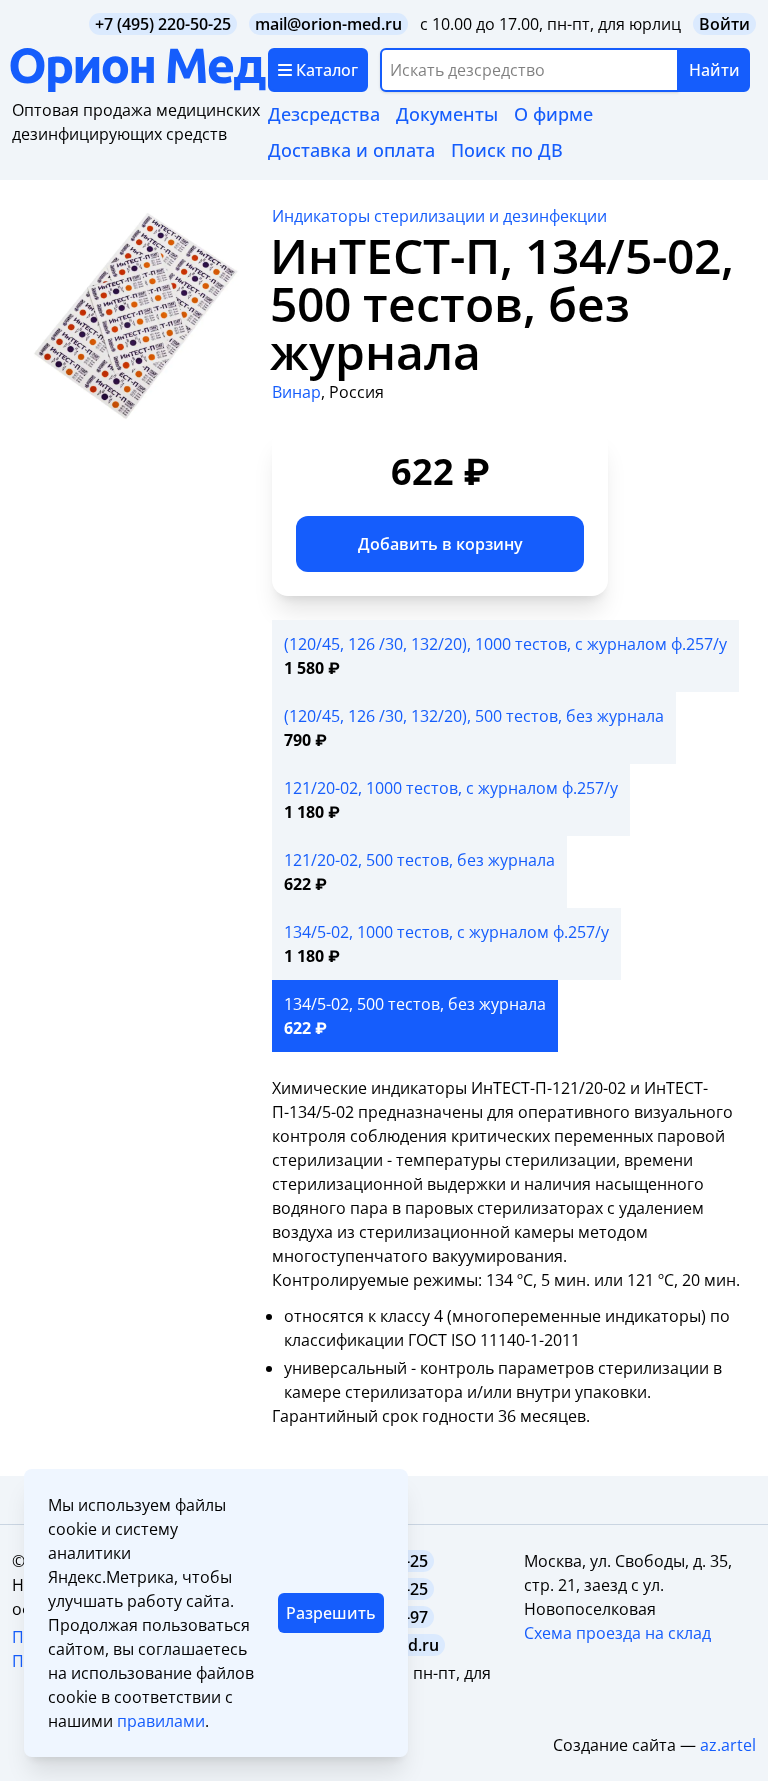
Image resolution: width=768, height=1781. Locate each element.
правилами (161, 1721)
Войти (724, 24)
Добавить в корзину (440, 544)
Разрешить (331, 1613)
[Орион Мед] (139, 70)
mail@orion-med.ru (328, 24)
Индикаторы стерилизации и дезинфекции (439, 216)
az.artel (728, 1745)
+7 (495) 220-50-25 (163, 24)
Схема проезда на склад (617, 1633)
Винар (296, 392)
